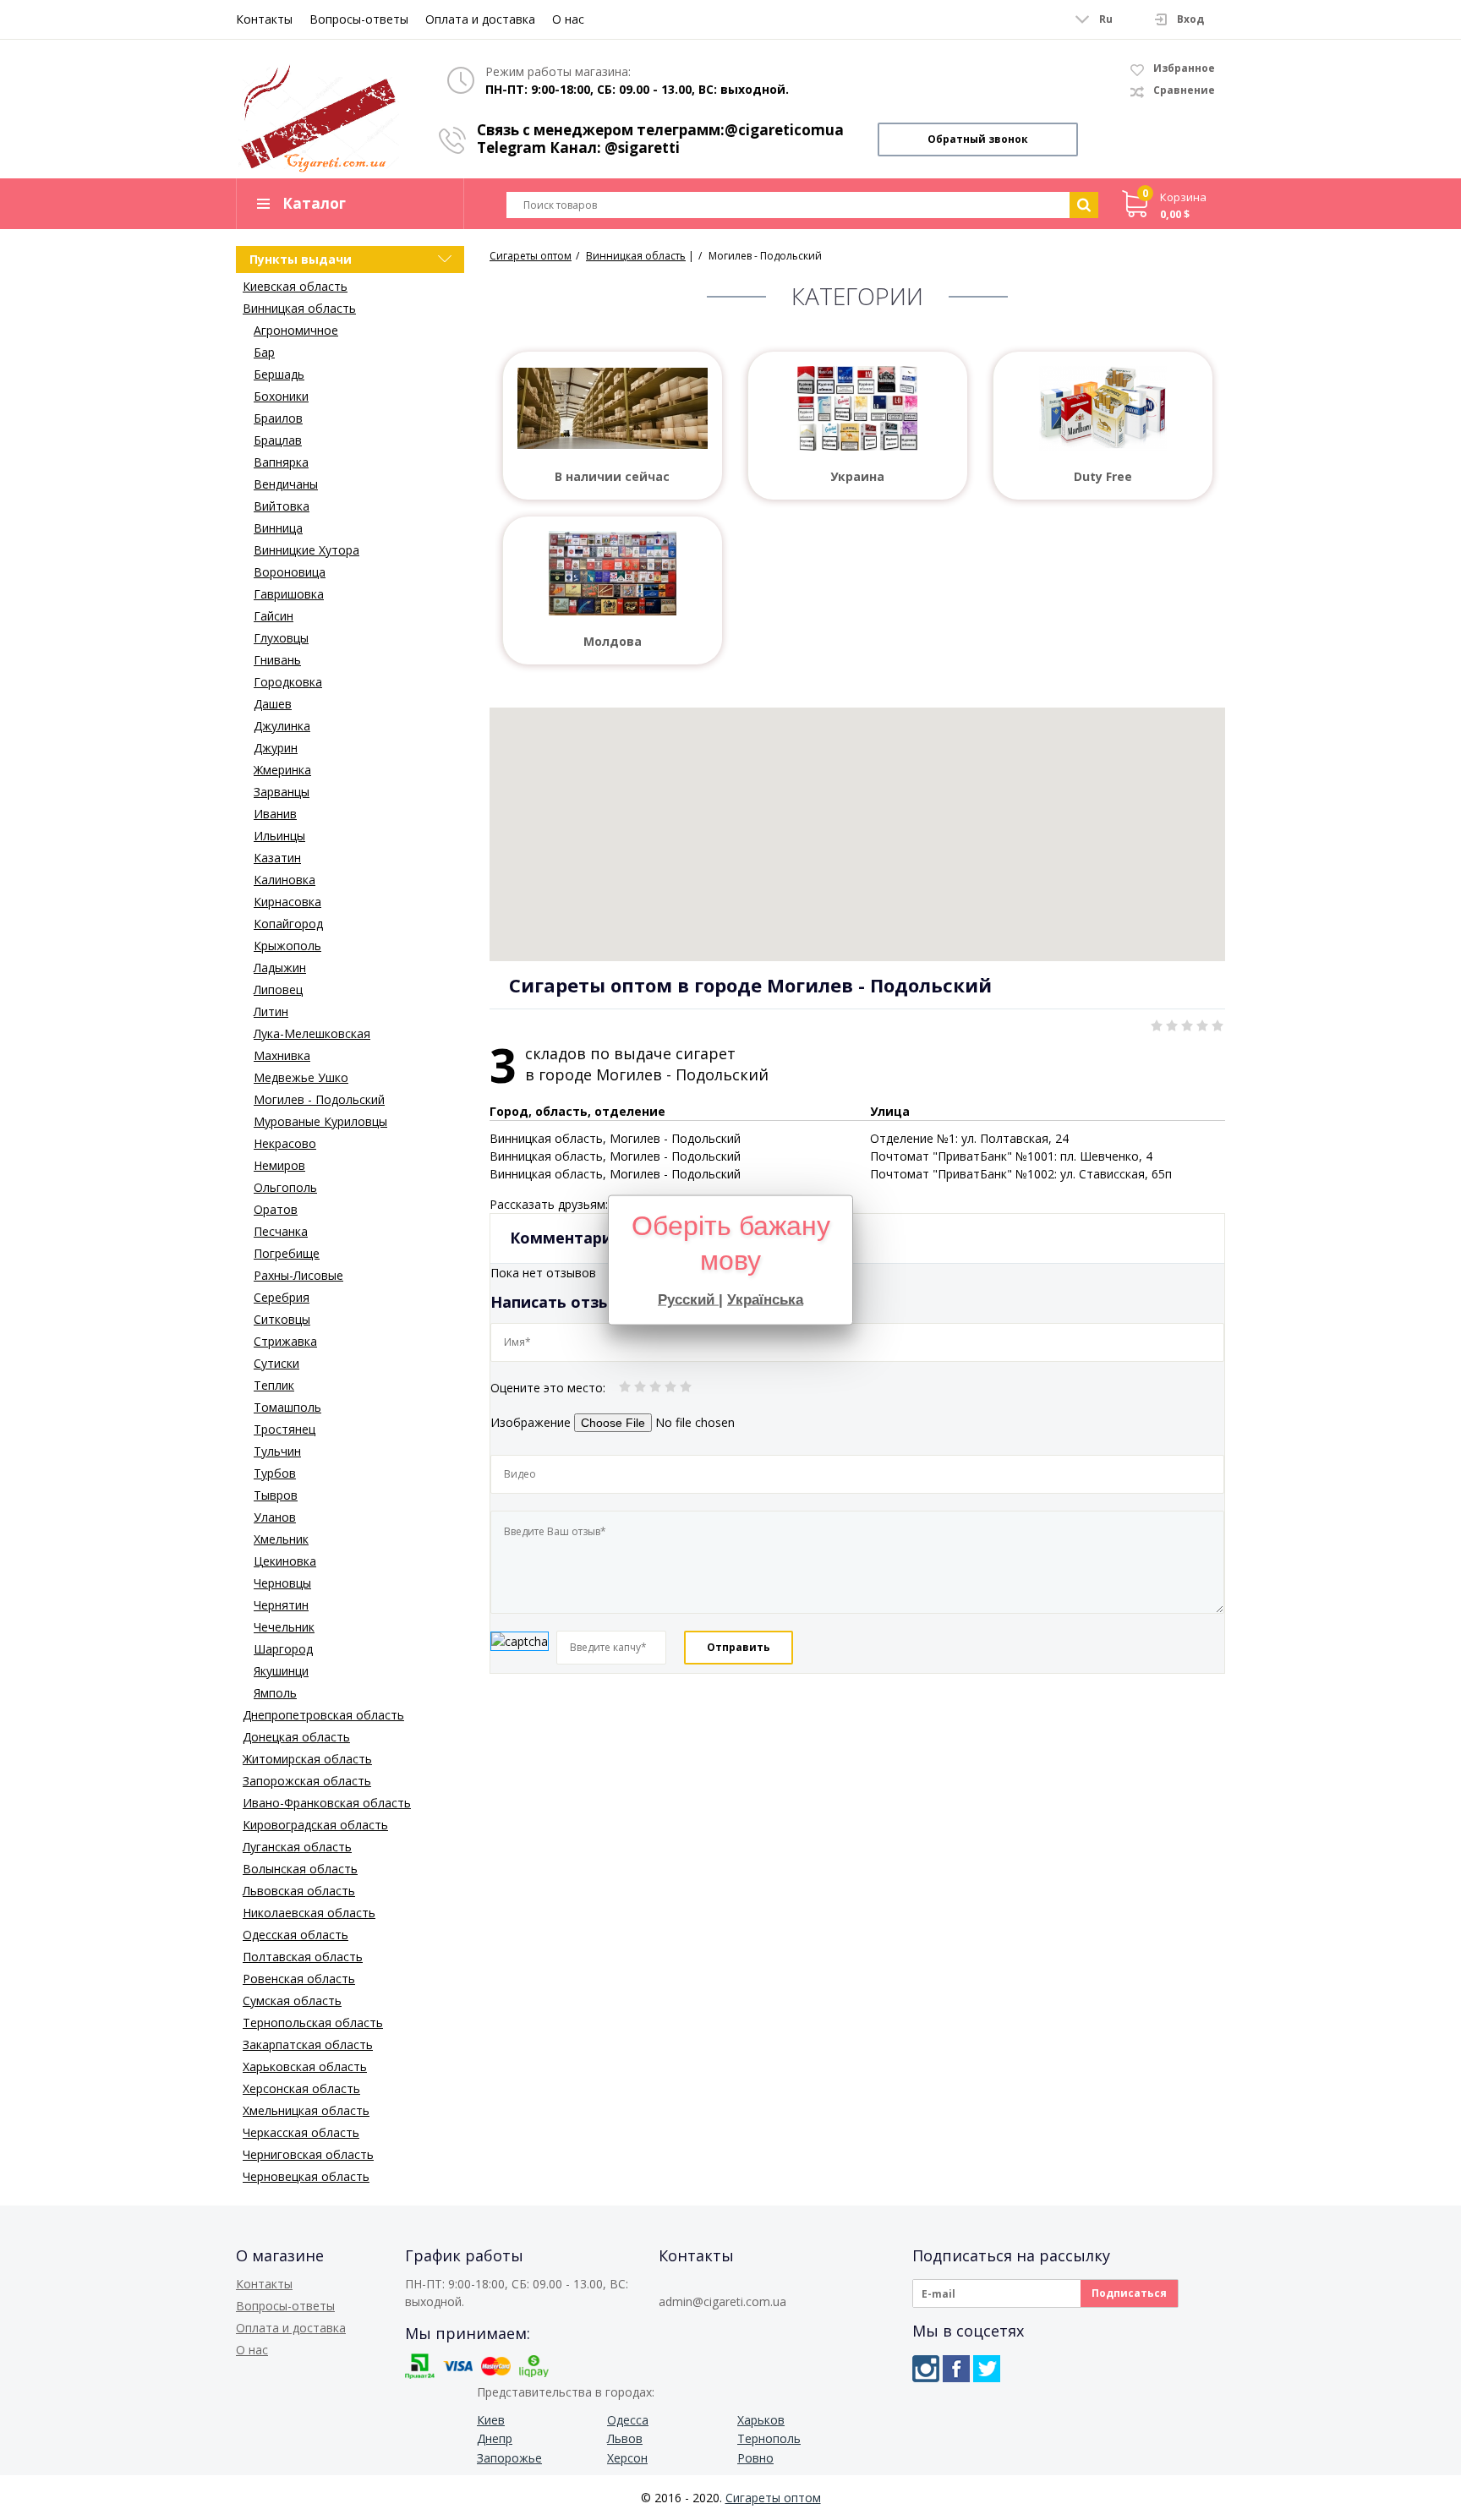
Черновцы (282, 1583)
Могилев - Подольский (319, 1099)
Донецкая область (296, 1737)
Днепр (495, 2438)
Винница (278, 528)
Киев (491, 2420)
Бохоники (281, 396)
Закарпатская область (308, 2044)
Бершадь (279, 374)
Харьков (761, 2420)
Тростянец (285, 1429)
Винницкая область (299, 308)
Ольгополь (285, 1187)
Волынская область (300, 1869)
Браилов (278, 418)
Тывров (276, 1495)
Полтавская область (303, 1957)
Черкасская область (301, 2132)
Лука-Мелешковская (312, 1033)
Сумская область (292, 2001)
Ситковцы (282, 1319)
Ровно (755, 2458)
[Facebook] (956, 2369)
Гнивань (277, 660)
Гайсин (274, 616)
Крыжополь (287, 946)
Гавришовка (289, 594)
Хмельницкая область (306, 2110)
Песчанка (281, 1231)
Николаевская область (309, 1913)
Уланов (275, 1517)
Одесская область (295, 1935)
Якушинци (281, 1671)
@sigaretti (642, 148)
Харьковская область (305, 2066)
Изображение (531, 1422)
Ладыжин (280, 968)
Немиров (279, 1165)
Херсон (627, 2458)
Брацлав (278, 440)
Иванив (275, 814)
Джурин (276, 748)
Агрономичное (296, 330)
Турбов (275, 1473)
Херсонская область (301, 2088)
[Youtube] (1017, 2369)
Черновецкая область (306, 2176)
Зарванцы (282, 792)
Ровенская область (299, 1979)
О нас (568, 19)
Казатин (277, 858)
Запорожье (509, 2458)
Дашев (273, 704)
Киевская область (295, 286)
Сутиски (276, 1363)
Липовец (278, 989)
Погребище (287, 1253)
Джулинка (282, 726)
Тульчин (277, 1451)
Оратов (276, 1209)
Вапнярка (281, 462)
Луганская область (297, 1847)
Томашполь (287, 1407)
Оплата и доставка (480, 19)
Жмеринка (282, 770)
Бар (264, 352)
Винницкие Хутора (306, 550)
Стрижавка (285, 1341)
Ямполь (275, 1693)
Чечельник (284, 1627)
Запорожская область (307, 1781)
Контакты (264, 19)
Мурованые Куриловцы (320, 1121)
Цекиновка (285, 1561)
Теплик (274, 1385)
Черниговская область (308, 2154)
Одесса (628, 2420)
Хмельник (281, 1539)
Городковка (288, 682)
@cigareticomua (784, 130)
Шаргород (283, 1649)
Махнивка (282, 1055)
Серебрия (282, 1297)
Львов (625, 2438)
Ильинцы (279, 836)
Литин (271, 1011)
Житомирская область (307, 1759)
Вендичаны (286, 484)
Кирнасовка (287, 902)
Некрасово (285, 1143)
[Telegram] (987, 2369)
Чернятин (281, 1605)
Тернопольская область (313, 2023)
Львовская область (299, 1891)
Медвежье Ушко (301, 1077)
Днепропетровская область (323, 1715)
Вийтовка (282, 506)
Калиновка (285, 880)
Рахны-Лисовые (298, 1275)
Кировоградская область (315, 1825)
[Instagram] (926, 2369)
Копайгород (288, 924)
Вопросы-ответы (359, 19)
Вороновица (290, 572)
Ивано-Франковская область (327, 1803)
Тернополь (769, 2438)
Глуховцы (281, 638)
